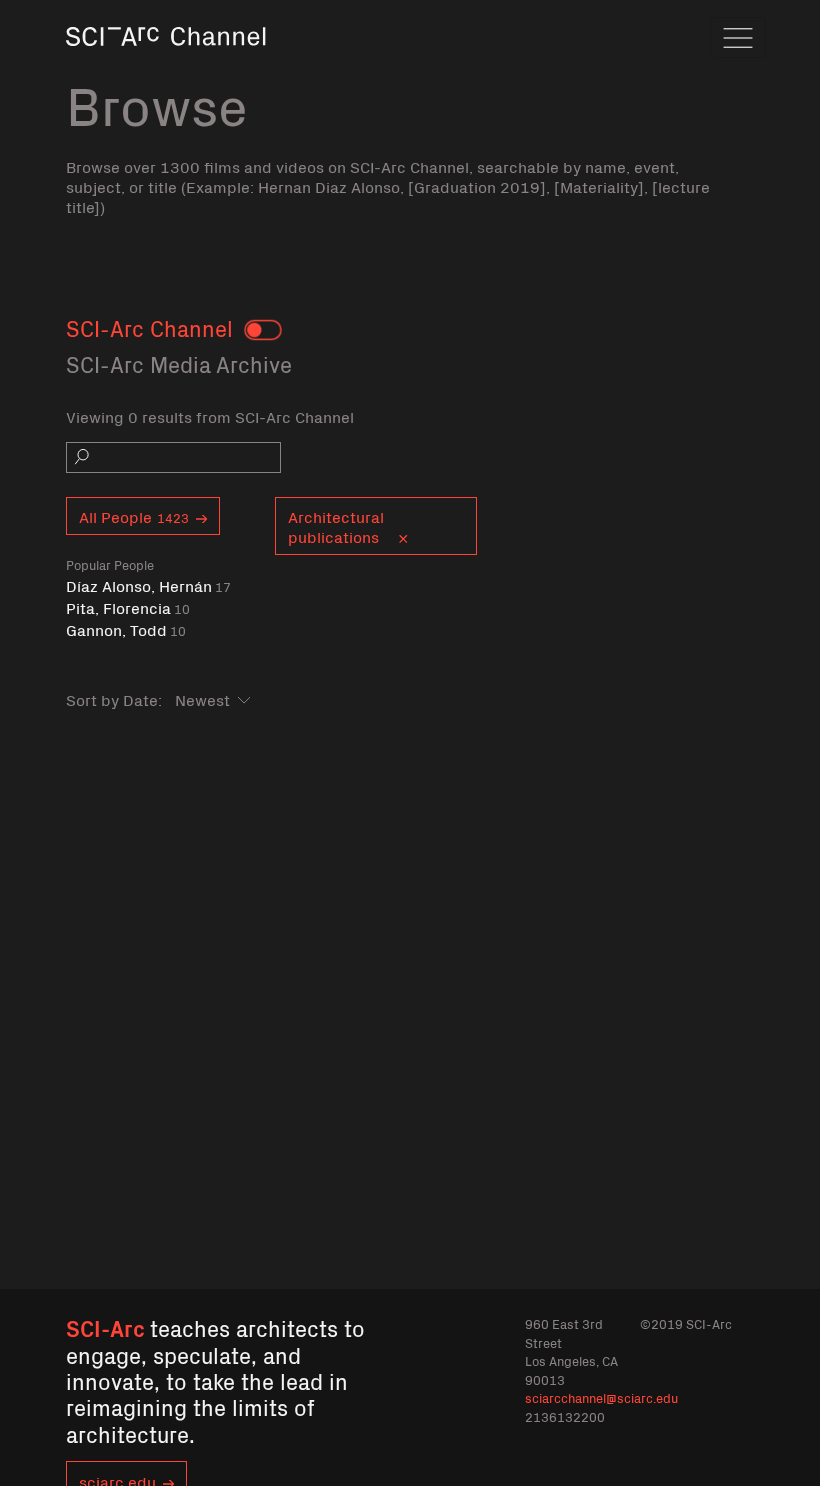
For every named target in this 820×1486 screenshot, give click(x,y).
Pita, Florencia (128, 607)
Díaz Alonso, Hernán (148, 585)
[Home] (166, 64)
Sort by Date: (114, 699)
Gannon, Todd (126, 629)
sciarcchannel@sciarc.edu (601, 1397)
